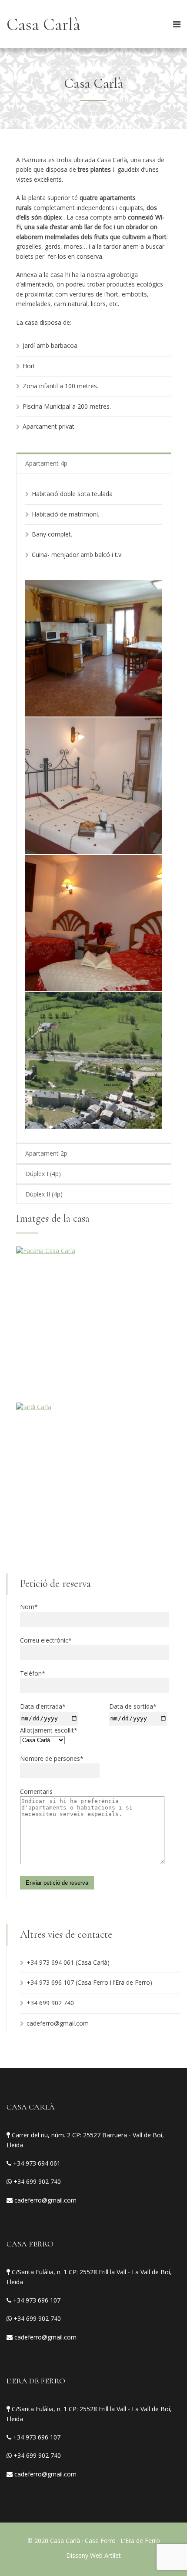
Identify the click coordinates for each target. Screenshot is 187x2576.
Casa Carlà (43, 24)
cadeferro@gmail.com (58, 2023)
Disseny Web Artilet (93, 2555)
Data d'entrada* (43, 1706)
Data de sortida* (133, 1706)
